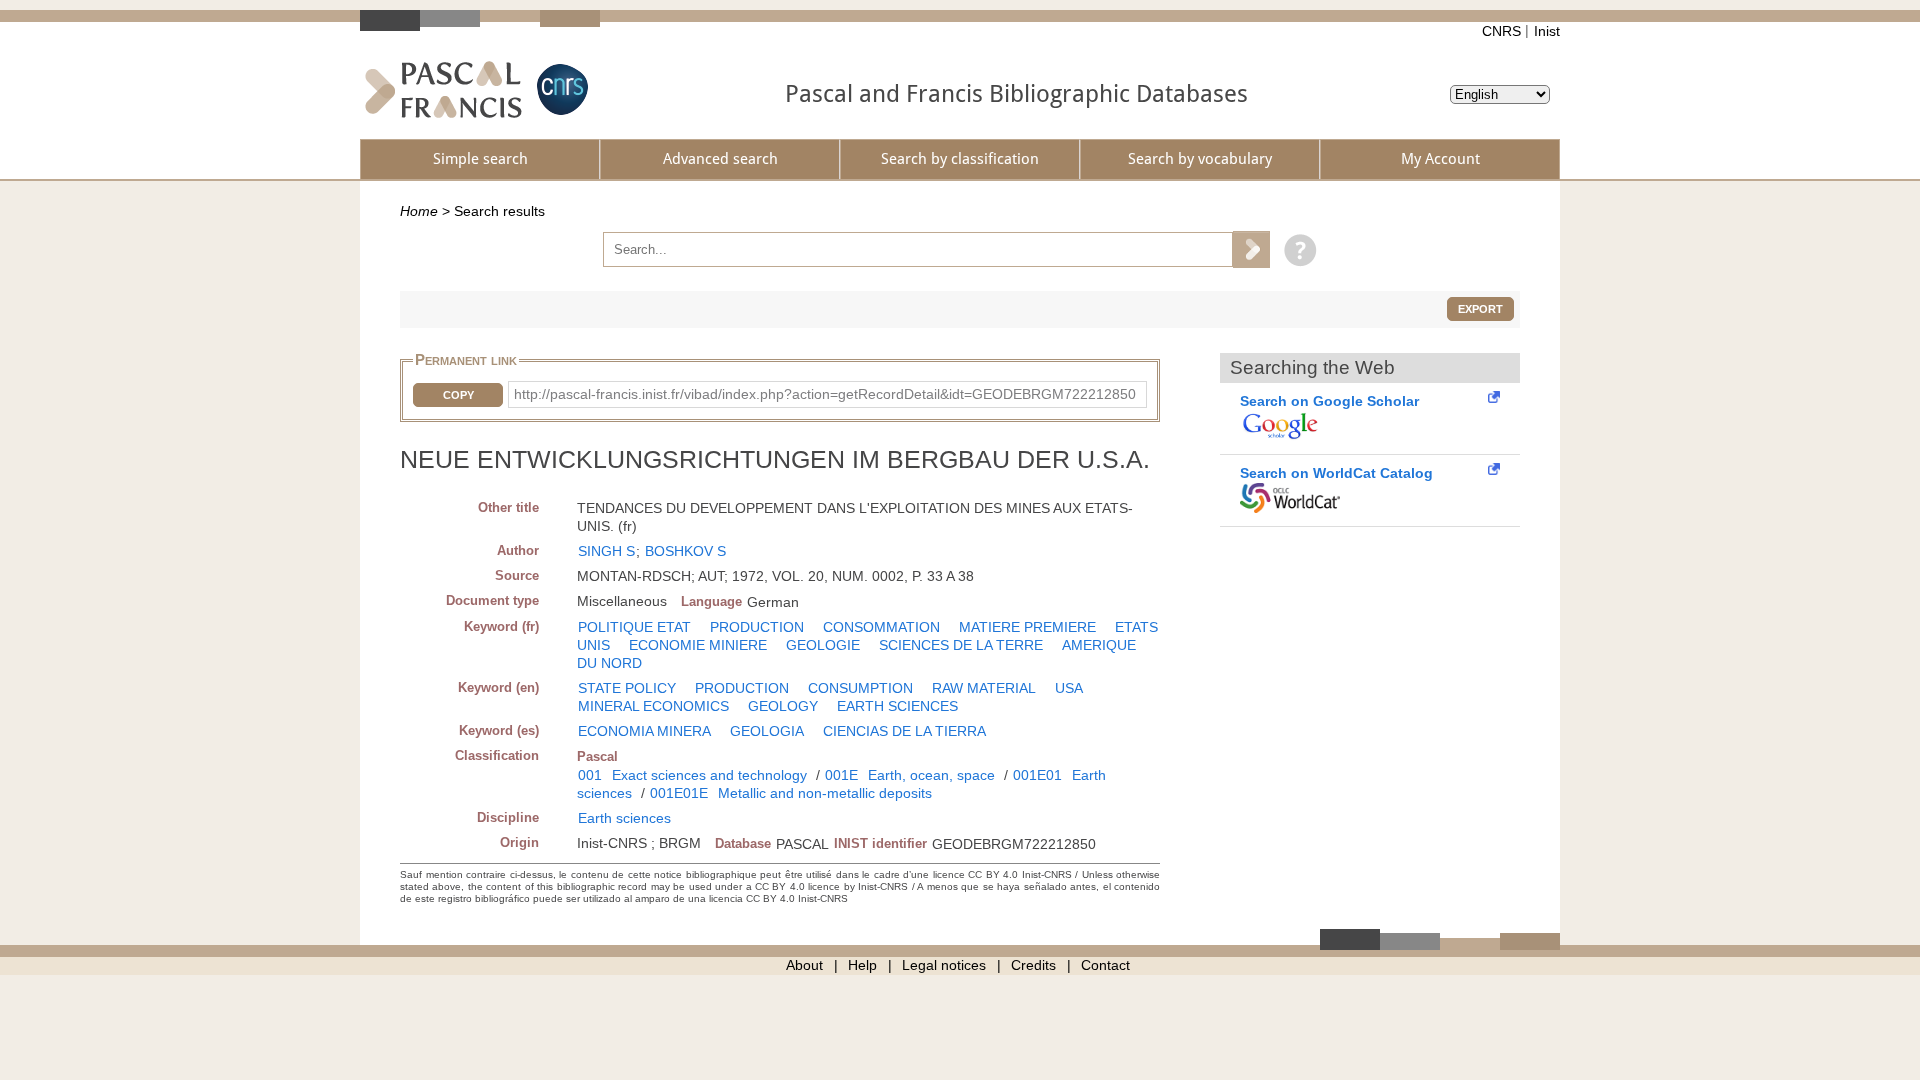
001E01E (679, 793)
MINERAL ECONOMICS (653, 706)
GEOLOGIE (823, 645)
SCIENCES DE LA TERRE (961, 645)
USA (1069, 688)
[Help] (1295, 249)
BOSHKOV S (685, 551)
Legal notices (944, 965)
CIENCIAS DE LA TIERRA (904, 731)
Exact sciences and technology (709, 775)
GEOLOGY (783, 706)
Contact (1105, 965)
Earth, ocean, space (931, 775)
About (804, 965)
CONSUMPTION (860, 688)
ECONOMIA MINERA (644, 731)
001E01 (1037, 775)
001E (841, 775)
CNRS (1501, 31)
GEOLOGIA (767, 731)
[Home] (443, 89)
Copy (458, 395)
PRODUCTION (757, 627)
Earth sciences (624, 818)
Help (862, 965)
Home (419, 211)
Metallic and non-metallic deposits (825, 793)
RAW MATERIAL (984, 688)
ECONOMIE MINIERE (698, 645)
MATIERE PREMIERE (1027, 627)
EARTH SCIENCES (897, 706)
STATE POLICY (627, 688)
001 (590, 775)
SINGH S (606, 551)
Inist (1547, 31)
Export (1480, 309)
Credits (1033, 965)
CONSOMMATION (881, 627)
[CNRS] (560, 89)
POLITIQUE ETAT (634, 627)
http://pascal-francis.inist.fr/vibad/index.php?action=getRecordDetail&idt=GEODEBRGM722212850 (825, 394)
